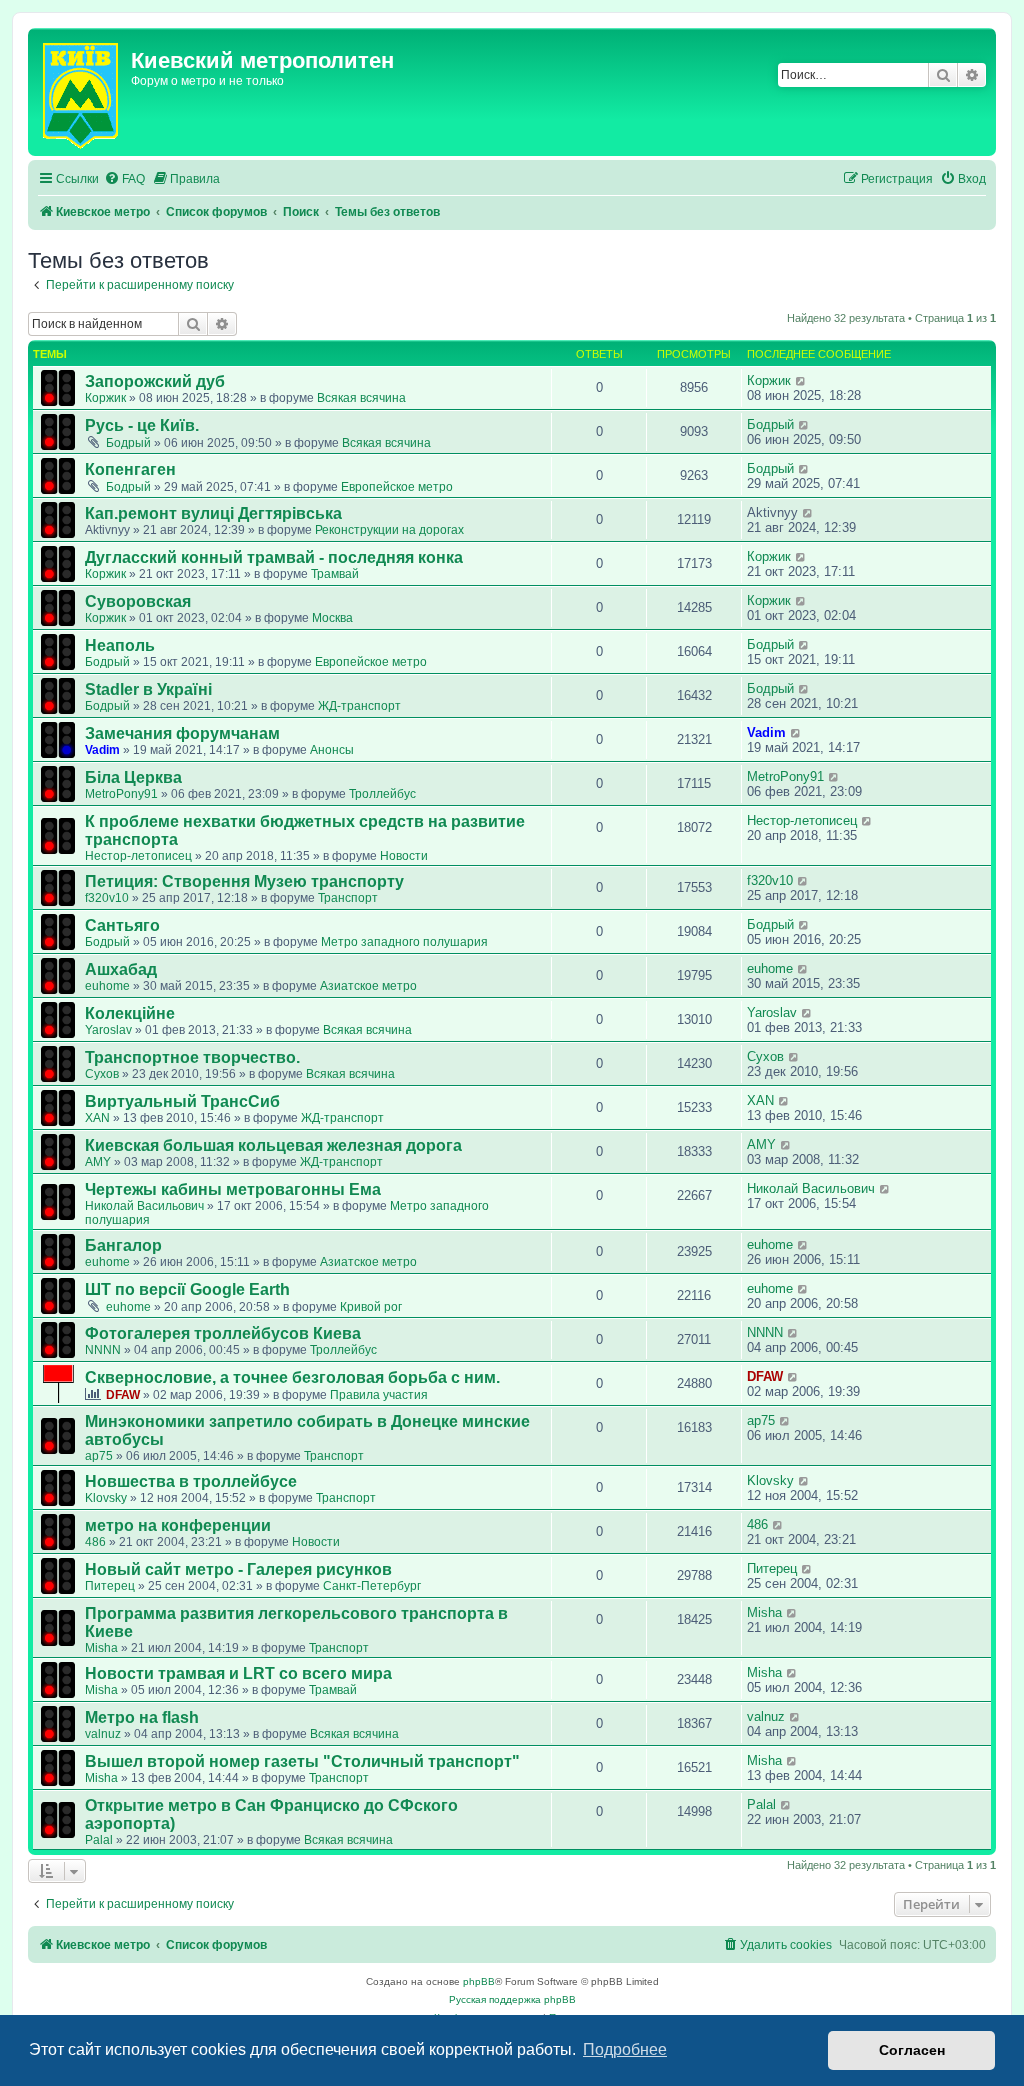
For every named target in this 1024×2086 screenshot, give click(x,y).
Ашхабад (121, 969)
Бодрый (128, 443)
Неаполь (120, 645)
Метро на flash (142, 1717)
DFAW (123, 1395)
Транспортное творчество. (192, 1057)
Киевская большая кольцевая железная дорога (273, 1145)
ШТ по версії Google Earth (187, 1289)
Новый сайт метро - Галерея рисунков (238, 1569)
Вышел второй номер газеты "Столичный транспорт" (302, 1761)
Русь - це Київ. (142, 425)
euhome (107, 986)
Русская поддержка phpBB (512, 1999)
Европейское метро (397, 487)
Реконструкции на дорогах (389, 530)
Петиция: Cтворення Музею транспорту (244, 881)
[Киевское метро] (82, 92)
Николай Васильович (144, 1206)
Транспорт (348, 898)
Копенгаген (130, 469)
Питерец (110, 1586)
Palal (99, 1840)
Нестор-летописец (138, 856)
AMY (98, 1162)
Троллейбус (382, 794)
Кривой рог (371, 1307)
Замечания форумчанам (182, 733)
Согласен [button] (912, 2050)
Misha (101, 1648)
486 (95, 1542)
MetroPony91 (121, 794)
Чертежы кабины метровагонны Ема (233, 1189)
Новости (404, 856)
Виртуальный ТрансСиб (182, 1101)
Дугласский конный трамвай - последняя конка (274, 557)
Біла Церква (133, 777)
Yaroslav (108, 1030)
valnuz (103, 1734)
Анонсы (332, 750)
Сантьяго (122, 925)
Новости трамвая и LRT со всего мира (238, 1673)
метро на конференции (178, 1525)
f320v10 (107, 898)
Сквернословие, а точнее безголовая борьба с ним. (292, 1377)
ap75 (99, 1456)
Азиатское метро (368, 986)
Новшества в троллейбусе (191, 1481)
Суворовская (138, 601)
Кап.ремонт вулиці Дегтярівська (213, 513)
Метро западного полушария (404, 942)
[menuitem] (124, 179)
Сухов (102, 1074)
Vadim (102, 750)
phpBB (479, 1981)
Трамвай (335, 574)
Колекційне (130, 1013)
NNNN (103, 1350)
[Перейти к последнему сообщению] (801, 380)
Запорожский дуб (155, 381)
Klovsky (106, 1498)
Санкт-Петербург (372, 1586)
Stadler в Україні (148, 689)
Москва (332, 618)
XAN (97, 1118)
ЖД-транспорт (359, 706)
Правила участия (379, 1395)
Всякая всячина (361, 398)
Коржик (105, 398)
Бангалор (123, 1245)
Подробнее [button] (625, 2049)
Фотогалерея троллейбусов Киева (223, 1333)
